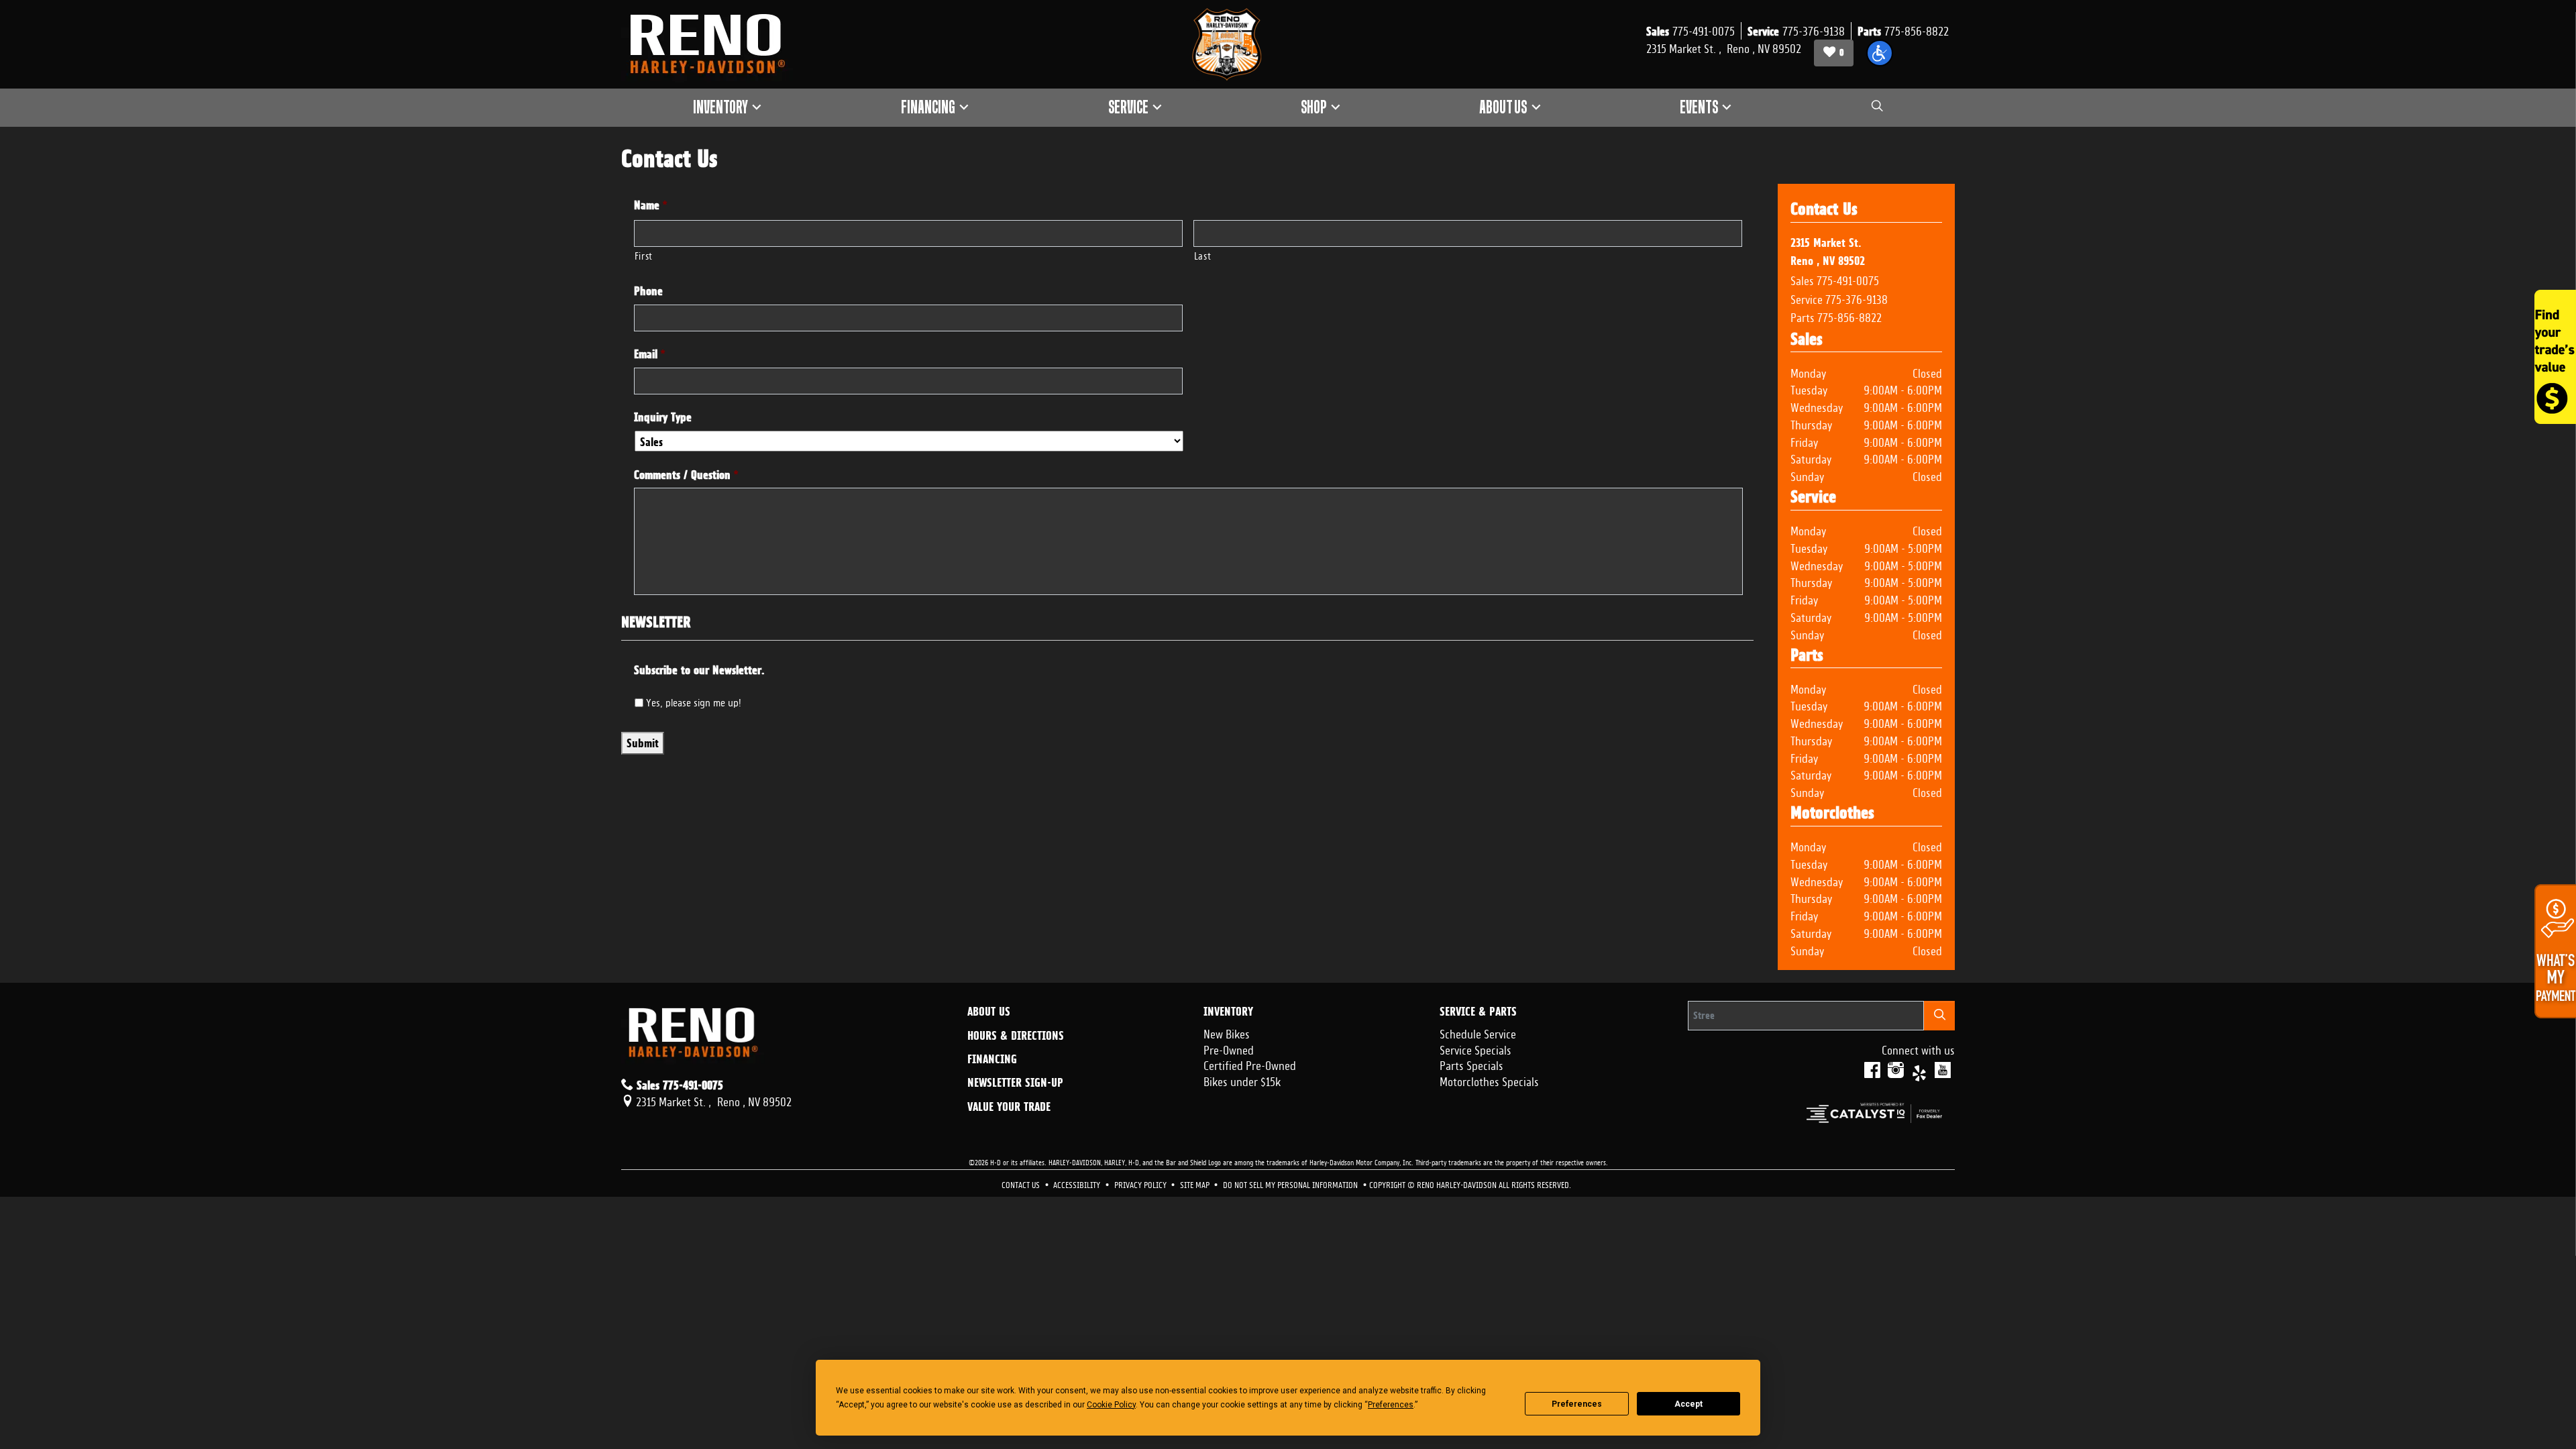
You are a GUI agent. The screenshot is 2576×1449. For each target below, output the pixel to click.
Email (650, 354)
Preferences (1577, 1404)
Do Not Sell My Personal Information (1291, 1184)
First (644, 255)
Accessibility (1078, 1184)
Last (1203, 255)
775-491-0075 (1848, 279)
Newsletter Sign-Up (1015, 1083)
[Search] (1939, 1015)
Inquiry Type (663, 417)
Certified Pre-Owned (1250, 1064)
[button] (1880, 53)
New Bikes (1227, 1032)
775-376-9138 (1857, 298)
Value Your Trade (1009, 1107)
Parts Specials (1471, 1064)
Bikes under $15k (1242, 1080)
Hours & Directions (1016, 1036)
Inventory (1228, 1012)
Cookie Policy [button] (1111, 1405)
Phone (648, 291)
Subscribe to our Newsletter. (699, 670)
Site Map (1196, 1184)
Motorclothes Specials (1489, 1080)
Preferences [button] (1391, 1405)
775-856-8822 (1849, 316)
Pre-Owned (1229, 1049)
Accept (1688, 1404)
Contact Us (1022, 1184)
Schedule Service (1478, 1032)
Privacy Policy (1141, 1184)
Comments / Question (686, 475)
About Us (989, 1012)
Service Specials (1475, 1049)
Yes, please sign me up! (694, 701)
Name (651, 205)
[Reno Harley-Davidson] (714, 44)
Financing (992, 1059)
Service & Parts (1478, 1012)
